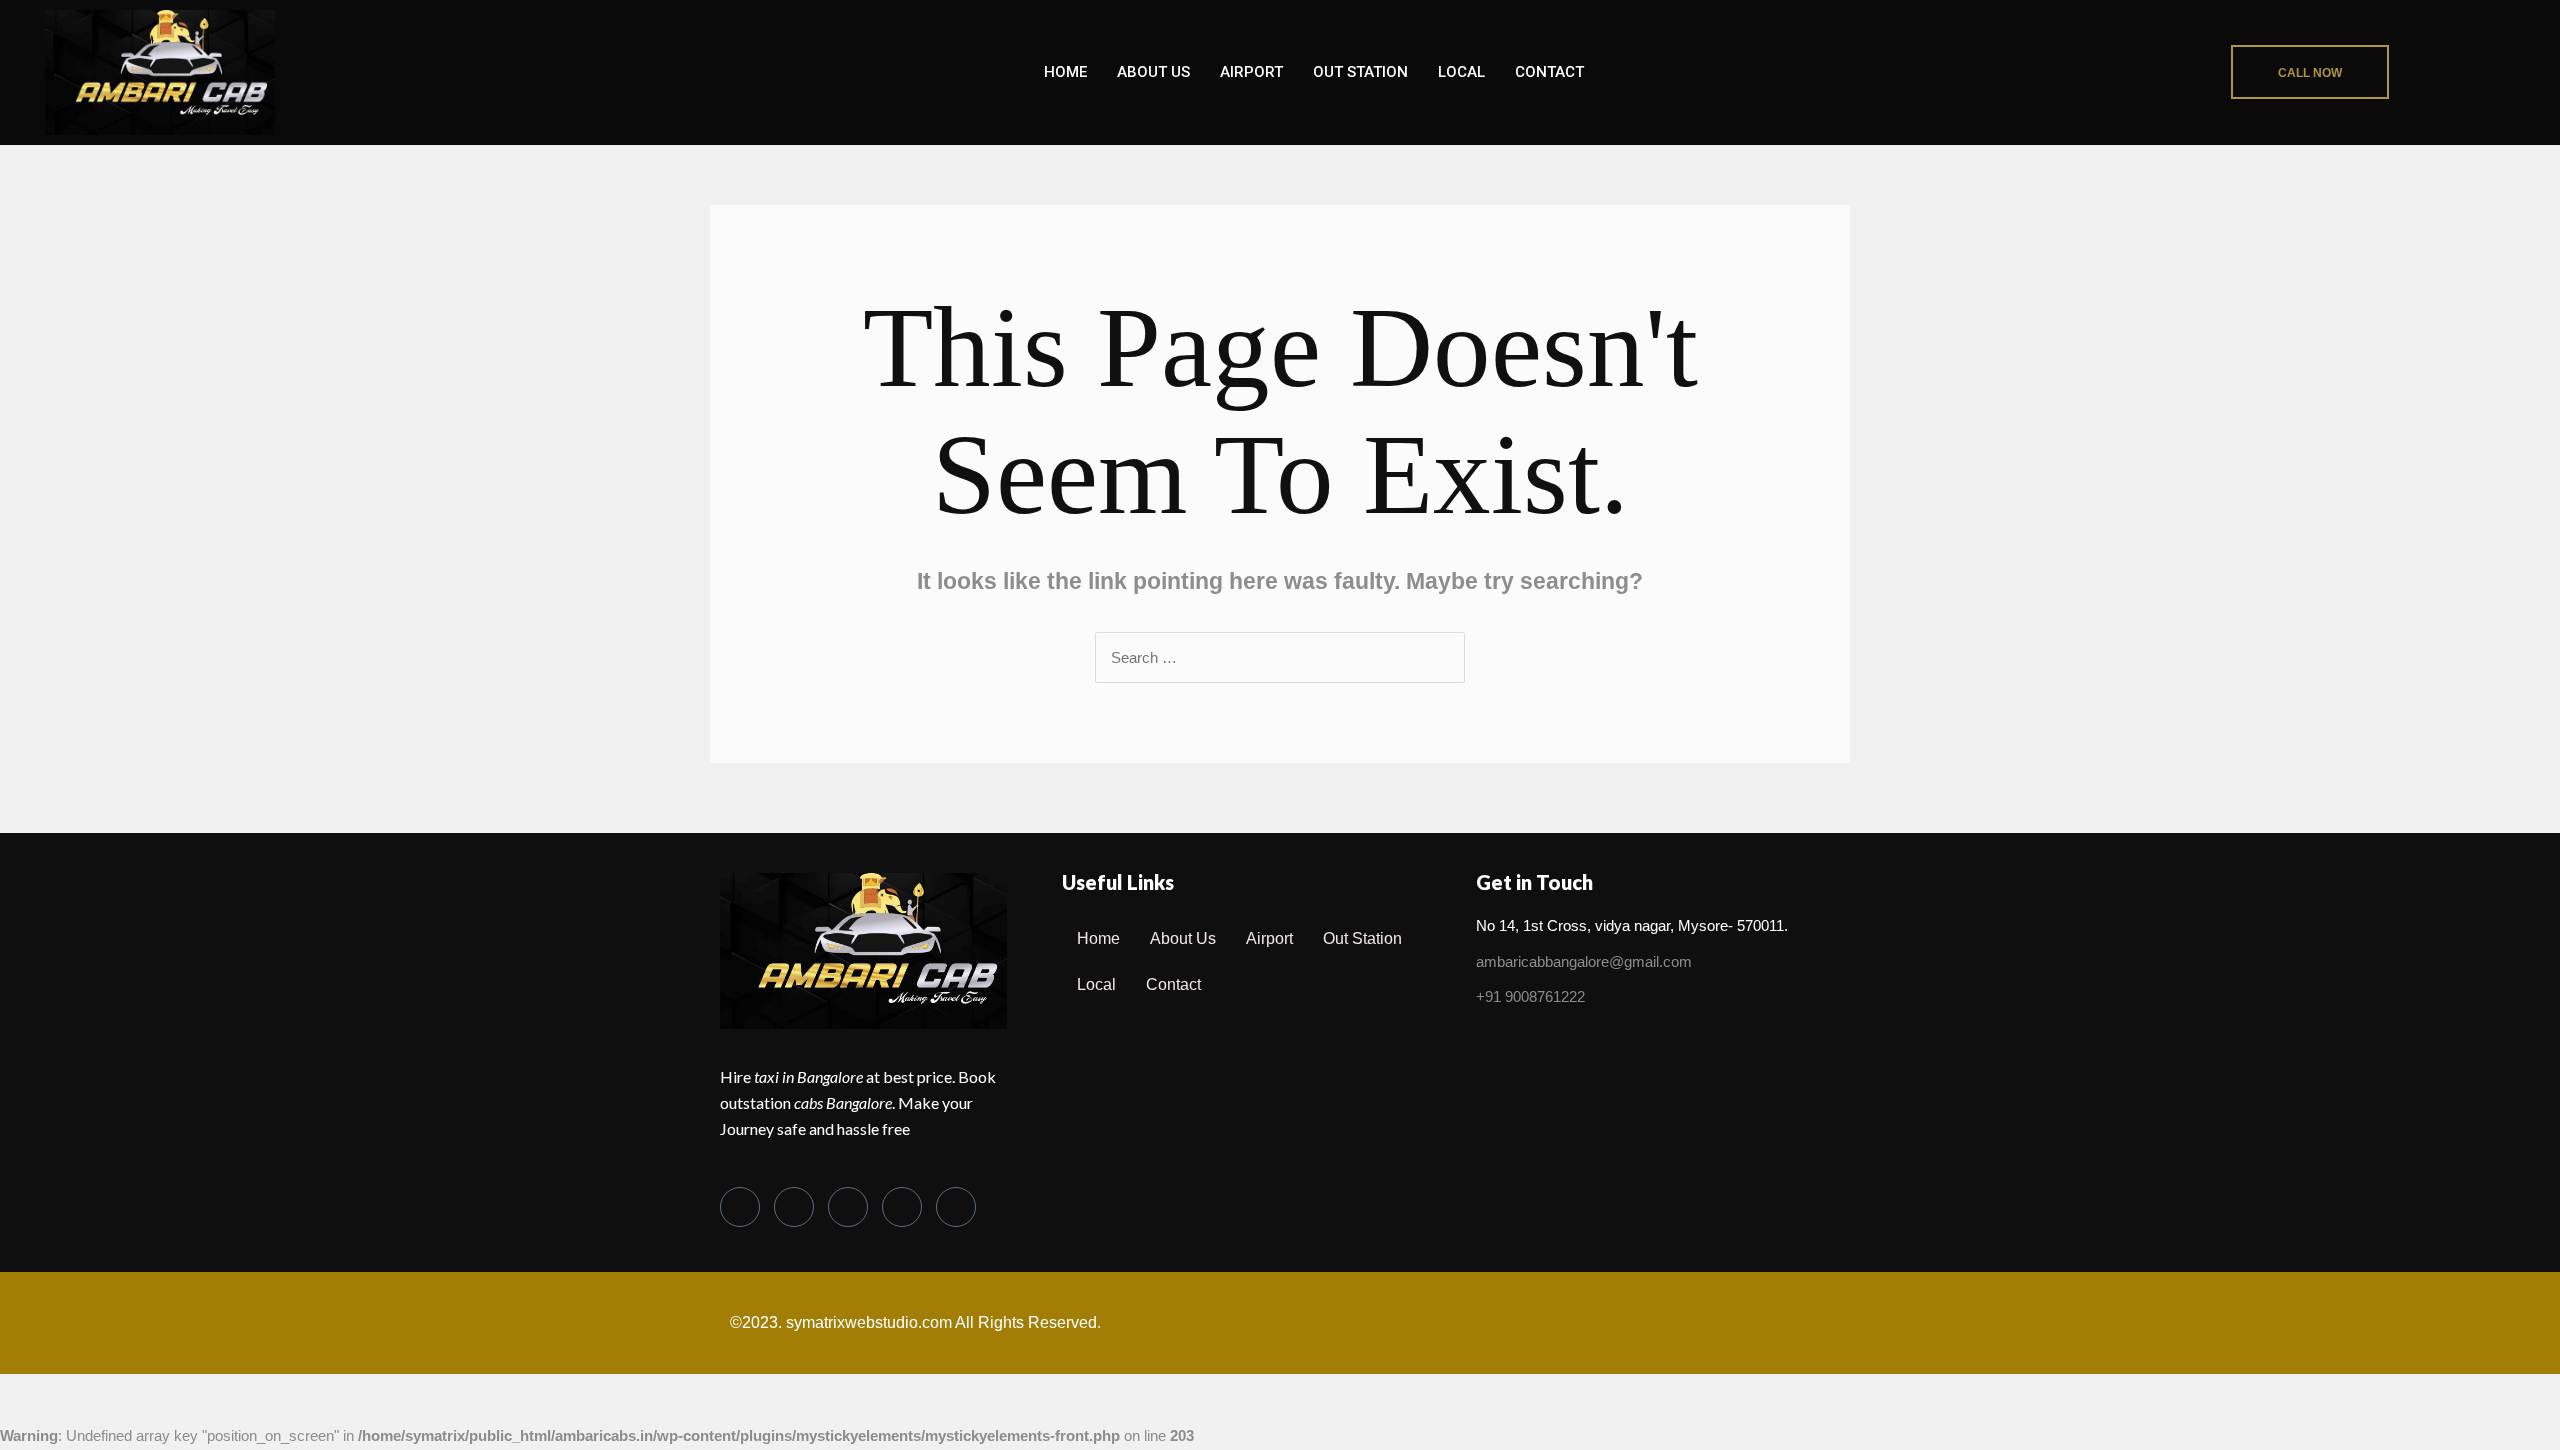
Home (1065, 72)
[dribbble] (902, 1207)
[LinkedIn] (848, 1207)
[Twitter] (794, 1207)
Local (1461, 72)
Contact (1549, 72)
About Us (1153, 72)
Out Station (1360, 72)
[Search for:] (1280, 657)
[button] (2310, 72)
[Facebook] (740, 1207)
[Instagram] (956, 1207)
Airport (1251, 72)
